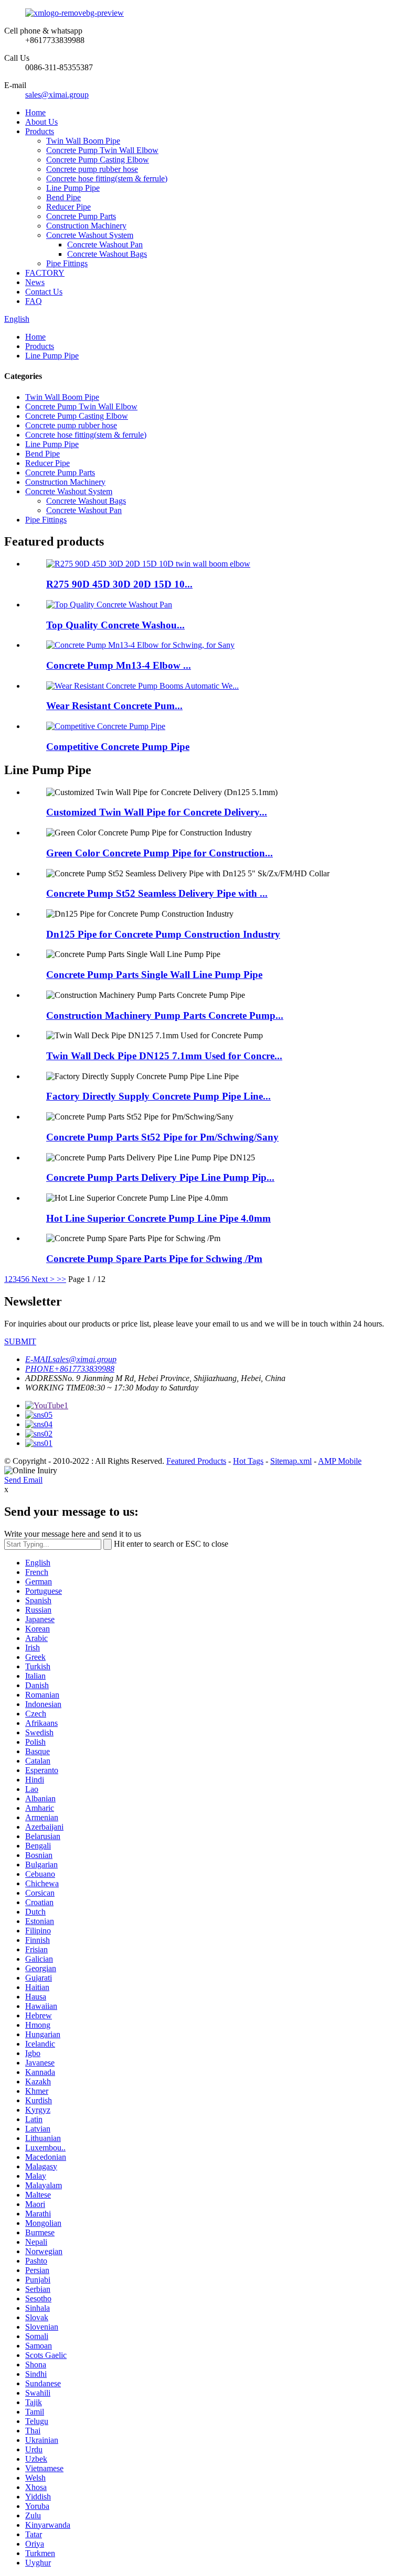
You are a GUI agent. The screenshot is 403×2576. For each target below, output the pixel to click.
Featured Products (196, 1461)
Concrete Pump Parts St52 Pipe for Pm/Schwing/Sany (162, 1137)
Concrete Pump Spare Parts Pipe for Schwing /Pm (154, 1259)
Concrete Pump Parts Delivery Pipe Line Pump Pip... (160, 1177)
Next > (43, 1279)
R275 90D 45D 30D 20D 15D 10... (119, 584)
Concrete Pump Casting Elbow (98, 160)
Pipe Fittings (67, 263)
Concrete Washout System (90, 235)
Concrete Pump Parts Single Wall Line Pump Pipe (154, 975)
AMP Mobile (340, 1461)
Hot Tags (248, 1461)
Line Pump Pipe (73, 188)
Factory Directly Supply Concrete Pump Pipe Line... (158, 1096)
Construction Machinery (86, 226)
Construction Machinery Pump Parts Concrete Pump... (165, 1015)
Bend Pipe (63, 197)
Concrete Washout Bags (107, 254)
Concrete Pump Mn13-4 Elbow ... (119, 665)
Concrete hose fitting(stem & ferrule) (107, 178)
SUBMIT (20, 1341)
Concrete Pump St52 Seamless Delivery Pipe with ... (157, 893)
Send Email (23, 1480)
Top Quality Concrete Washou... (115, 625)
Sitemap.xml (291, 1461)
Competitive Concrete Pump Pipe (118, 747)
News (35, 282)
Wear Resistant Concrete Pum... (114, 706)
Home (35, 112)
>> (61, 1279)
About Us (41, 122)
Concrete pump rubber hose (92, 169)
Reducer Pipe (68, 207)
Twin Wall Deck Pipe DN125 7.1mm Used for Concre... (164, 1056)
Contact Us (44, 292)
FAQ (34, 301)
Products (40, 131)
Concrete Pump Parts (81, 216)
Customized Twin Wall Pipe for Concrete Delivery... (157, 812)
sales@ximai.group (57, 95)
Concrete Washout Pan (105, 244)
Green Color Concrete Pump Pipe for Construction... (160, 853)
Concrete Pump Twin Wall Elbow (102, 150)
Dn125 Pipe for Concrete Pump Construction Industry (163, 934)
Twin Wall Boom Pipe (83, 141)
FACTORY (45, 273)
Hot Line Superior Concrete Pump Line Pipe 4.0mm (158, 1218)
